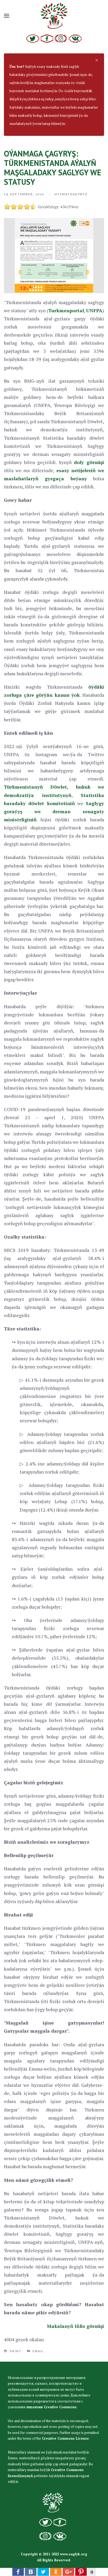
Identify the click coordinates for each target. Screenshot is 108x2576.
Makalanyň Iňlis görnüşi (75, 2326)
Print (15, 2351)
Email (37, 2351)
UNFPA (94, 310)
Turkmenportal (66, 310)
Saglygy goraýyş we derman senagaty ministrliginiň (54, 811)
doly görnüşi (89, 462)
